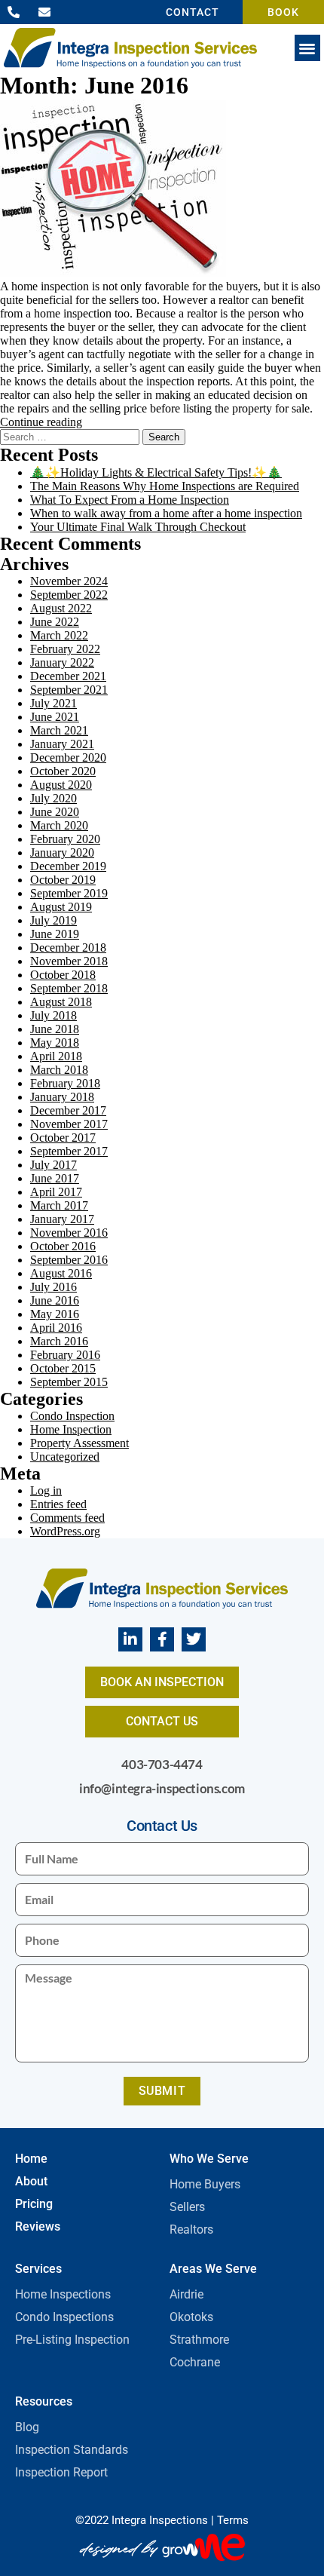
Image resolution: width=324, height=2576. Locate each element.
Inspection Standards (72, 2450)
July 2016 (53, 1287)
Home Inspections (63, 2294)
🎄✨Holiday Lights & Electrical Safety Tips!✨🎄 (156, 472)
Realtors (191, 2229)
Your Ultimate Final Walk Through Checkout (138, 527)
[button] (308, 48)
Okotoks (191, 2317)
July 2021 (53, 703)
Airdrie (186, 2294)
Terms (233, 2520)
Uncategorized (65, 1457)
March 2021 (59, 730)
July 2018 (53, 1015)
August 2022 (61, 608)
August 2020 (61, 785)
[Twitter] (194, 1639)
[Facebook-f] (162, 1639)
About (31, 2181)
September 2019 (69, 893)
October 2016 (63, 1246)
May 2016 (55, 1314)
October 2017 (63, 1138)
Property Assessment (79, 1443)
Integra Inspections (160, 2520)
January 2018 (62, 1097)
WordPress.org (65, 1531)
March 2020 (59, 825)
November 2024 (69, 581)
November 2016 (69, 1233)
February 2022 (65, 649)
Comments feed (67, 1518)
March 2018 (59, 1070)
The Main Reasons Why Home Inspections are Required (165, 486)
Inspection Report (61, 2472)
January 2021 (62, 744)
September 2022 (69, 595)
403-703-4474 (162, 1764)
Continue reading (41, 422)
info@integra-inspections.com (162, 1788)
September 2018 (69, 988)
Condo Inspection (72, 1416)
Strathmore (199, 2340)
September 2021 (69, 690)
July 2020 (53, 798)
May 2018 (55, 1043)
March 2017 (59, 1205)
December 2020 (68, 757)
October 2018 (63, 975)
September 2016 (69, 1260)
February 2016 (65, 1355)
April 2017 (56, 1192)
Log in (46, 1490)
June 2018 (55, 1029)
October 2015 (63, 1368)
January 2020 (62, 853)
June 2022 (55, 622)
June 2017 (55, 1178)
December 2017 (68, 1110)
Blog (27, 2427)
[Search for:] (71, 436)
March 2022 (59, 635)
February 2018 (65, 1083)
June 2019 (55, 934)
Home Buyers (205, 2184)
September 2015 (69, 1382)
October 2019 (63, 880)
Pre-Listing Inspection (72, 2340)
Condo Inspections (64, 2317)
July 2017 (53, 1165)
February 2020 (65, 839)
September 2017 (69, 1151)
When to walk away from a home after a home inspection (166, 513)
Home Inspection (71, 1429)
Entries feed (58, 1504)
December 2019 (68, 866)
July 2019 (53, 920)
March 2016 (59, 1341)
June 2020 (55, 812)
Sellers (187, 2207)
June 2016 (55, 1300)
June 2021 (55, 717)
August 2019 (61, 907)
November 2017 (69, 1124)
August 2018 (61, 1002)
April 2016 (56, 1328)
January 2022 (62, 662)
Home (31, 2159)
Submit (162, 2091)
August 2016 (61, 1273)
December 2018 (68, 948)
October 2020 (63, 771)
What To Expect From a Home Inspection (130, 500)
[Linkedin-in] (130, 1639)
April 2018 (56, 1056)
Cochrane (195, 2362)
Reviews (38, 2226)
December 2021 (68, 676)
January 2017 (62, 1219)
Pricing (34, 2204)
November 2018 (69, 961)
